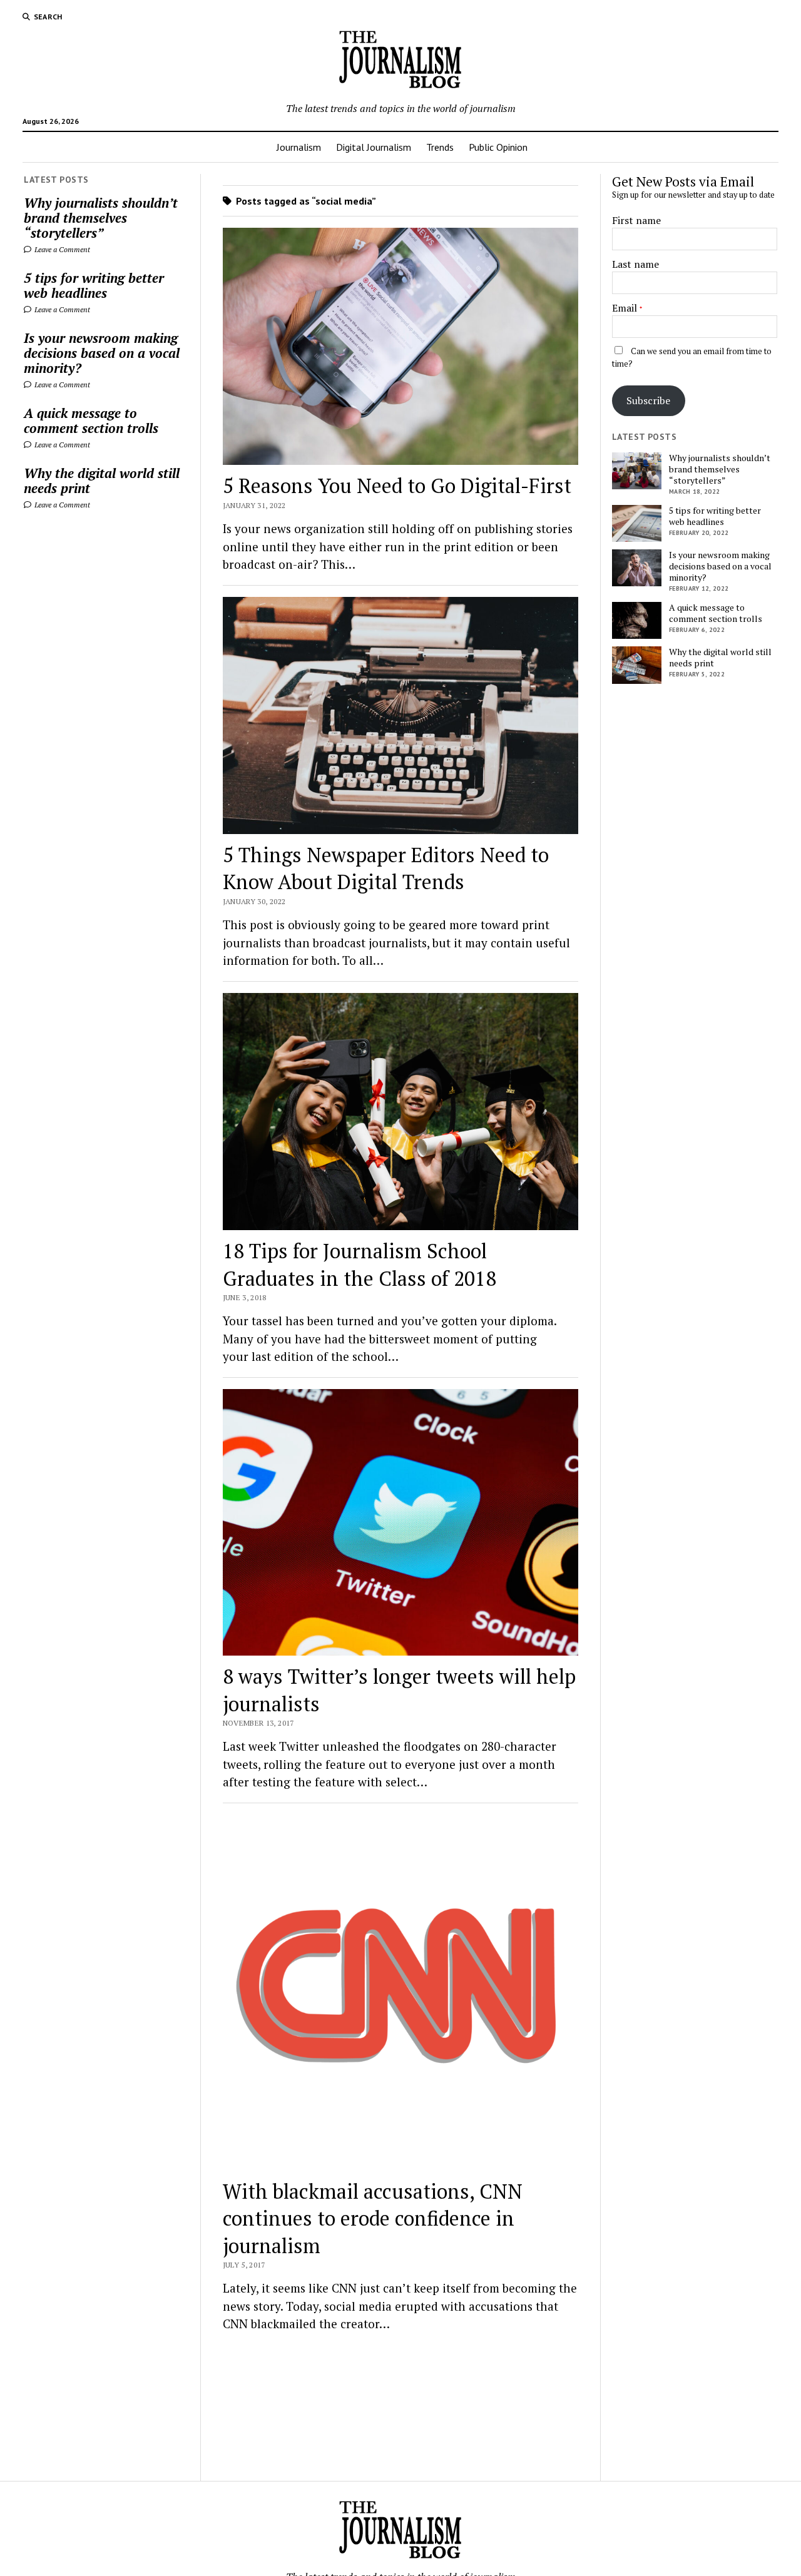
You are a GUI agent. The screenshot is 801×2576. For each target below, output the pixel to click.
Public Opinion (498, 147)
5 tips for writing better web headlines (94, 285)
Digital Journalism (374, 147)
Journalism (299, 147)
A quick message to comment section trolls (91, 420)
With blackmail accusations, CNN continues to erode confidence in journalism (373, 2218)
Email (625, 308)
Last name (635, 264)
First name (636, 220)
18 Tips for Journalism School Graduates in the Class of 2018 (360, 1264)
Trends (440, 147)
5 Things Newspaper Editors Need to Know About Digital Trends (386, 868)
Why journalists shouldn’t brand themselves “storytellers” (101, 218)
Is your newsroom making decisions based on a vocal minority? (102, 353)
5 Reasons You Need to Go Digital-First (397, 486)
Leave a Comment (61, 249)
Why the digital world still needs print (102, 481)
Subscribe (648, 400)
